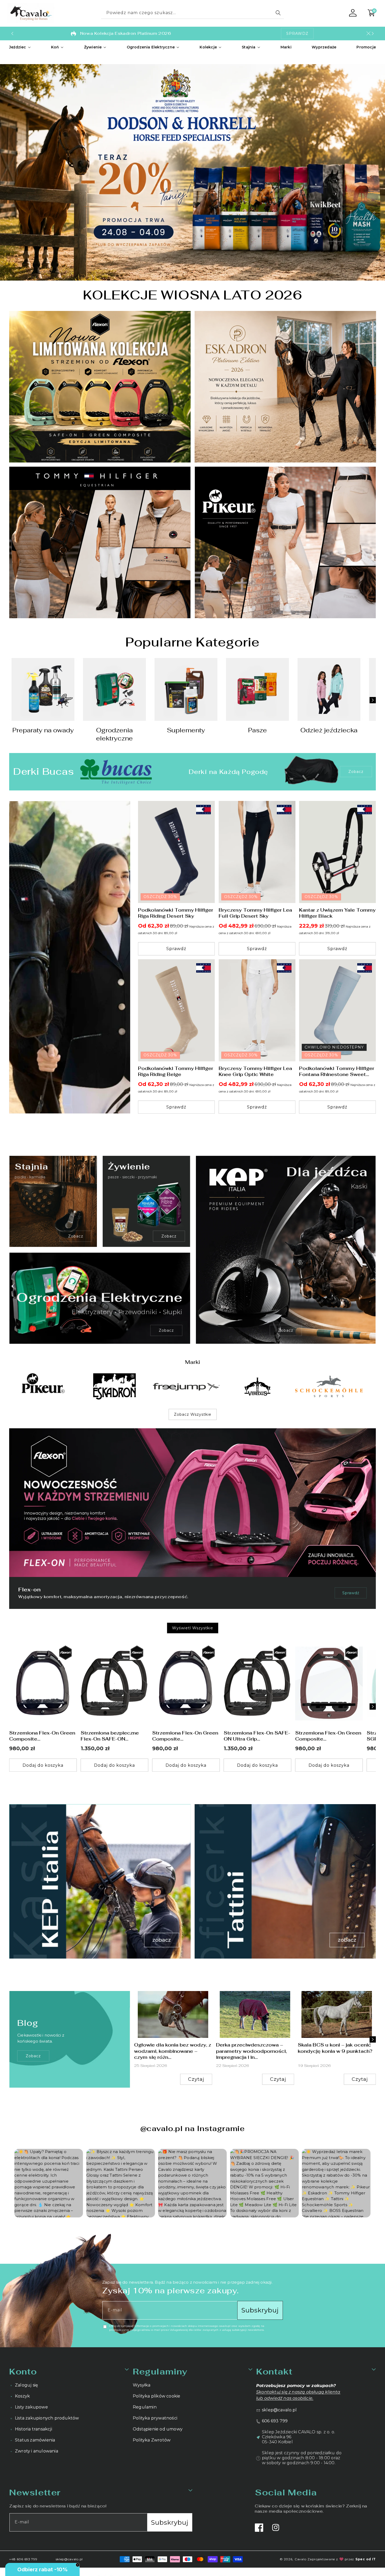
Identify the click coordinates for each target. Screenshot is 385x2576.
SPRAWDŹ (297, 34)
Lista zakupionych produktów (47, 2418)
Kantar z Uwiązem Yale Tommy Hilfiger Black (337, 913)
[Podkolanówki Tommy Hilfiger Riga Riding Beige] (176, 1010)
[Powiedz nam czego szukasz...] (278, 13)
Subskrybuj (260, 2310)
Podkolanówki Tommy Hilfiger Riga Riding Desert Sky (176, 913)
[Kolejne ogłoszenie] (373, 34)
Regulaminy (160, 2371)
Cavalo (300, 2559)
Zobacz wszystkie (193, 1414)
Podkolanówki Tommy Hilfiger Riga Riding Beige (176, 1071)
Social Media (286, 2492)
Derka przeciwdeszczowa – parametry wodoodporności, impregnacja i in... (251, 2051)
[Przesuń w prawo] (373, 700)
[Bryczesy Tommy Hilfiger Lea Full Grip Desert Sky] (257, 852)
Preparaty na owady (43, 730)
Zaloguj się (26, 2385)
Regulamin (145, 2407)
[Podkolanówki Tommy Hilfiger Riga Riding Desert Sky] (176, 852)
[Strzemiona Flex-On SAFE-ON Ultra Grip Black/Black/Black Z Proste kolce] (257, 1684)
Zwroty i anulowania (37, 2451)
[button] (20, 47)
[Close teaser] (78, 2565)
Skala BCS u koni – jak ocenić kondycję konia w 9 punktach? (335, 2048)
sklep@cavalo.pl (279, 2410)
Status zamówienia (35, 2440)
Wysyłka (142, 2385)
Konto (23, 2371)
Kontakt (274, 2371)
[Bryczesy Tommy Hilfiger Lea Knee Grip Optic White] (257, 1010)
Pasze (257, 730)
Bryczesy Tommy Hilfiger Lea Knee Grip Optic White (255, 1071)
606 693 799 (275, 2421)
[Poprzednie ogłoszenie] (12, 34)
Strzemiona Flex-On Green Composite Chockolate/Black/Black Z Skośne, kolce (328, 1736)
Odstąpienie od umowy (158, 2429)
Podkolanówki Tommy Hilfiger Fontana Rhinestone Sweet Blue (337, 1071)
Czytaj (196, 2079)
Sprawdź (351, 1593)
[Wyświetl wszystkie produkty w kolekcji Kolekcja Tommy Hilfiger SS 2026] (70, 957)
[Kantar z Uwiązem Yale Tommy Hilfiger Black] (337, 852)
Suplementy (186, 730)
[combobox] (192, 13)
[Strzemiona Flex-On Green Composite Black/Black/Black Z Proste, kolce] (186, 1684)
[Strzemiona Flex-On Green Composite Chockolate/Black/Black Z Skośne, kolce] (329, 1684)
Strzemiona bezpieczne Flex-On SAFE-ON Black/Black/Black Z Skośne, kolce (110, 1736)
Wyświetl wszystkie (193, 1628)
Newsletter (35, 2492)
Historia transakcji (34, 2429)
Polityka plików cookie (156, 2396)
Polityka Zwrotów (152, 2440)
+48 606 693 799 (23, 2559)
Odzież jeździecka (329, 730)
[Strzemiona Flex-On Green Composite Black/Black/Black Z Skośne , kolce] (43, 1684)
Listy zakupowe (31, 2407)
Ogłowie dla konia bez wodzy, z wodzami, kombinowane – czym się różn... (173, 2051)
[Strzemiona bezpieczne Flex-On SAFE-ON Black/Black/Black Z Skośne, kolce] (114, 1684)
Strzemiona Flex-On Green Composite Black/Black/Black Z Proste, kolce (185, 1736)
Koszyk (22, 2396)
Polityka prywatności (155, 2418)
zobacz (33, 2056)
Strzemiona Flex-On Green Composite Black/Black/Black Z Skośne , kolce (42, 1736)
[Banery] (43, 1386)
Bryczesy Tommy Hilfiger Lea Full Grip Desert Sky (255, 913)
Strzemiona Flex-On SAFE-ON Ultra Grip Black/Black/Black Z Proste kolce (257, 1736)
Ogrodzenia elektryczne (114, 734)
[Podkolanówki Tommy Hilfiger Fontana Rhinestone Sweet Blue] (337, 1010)
